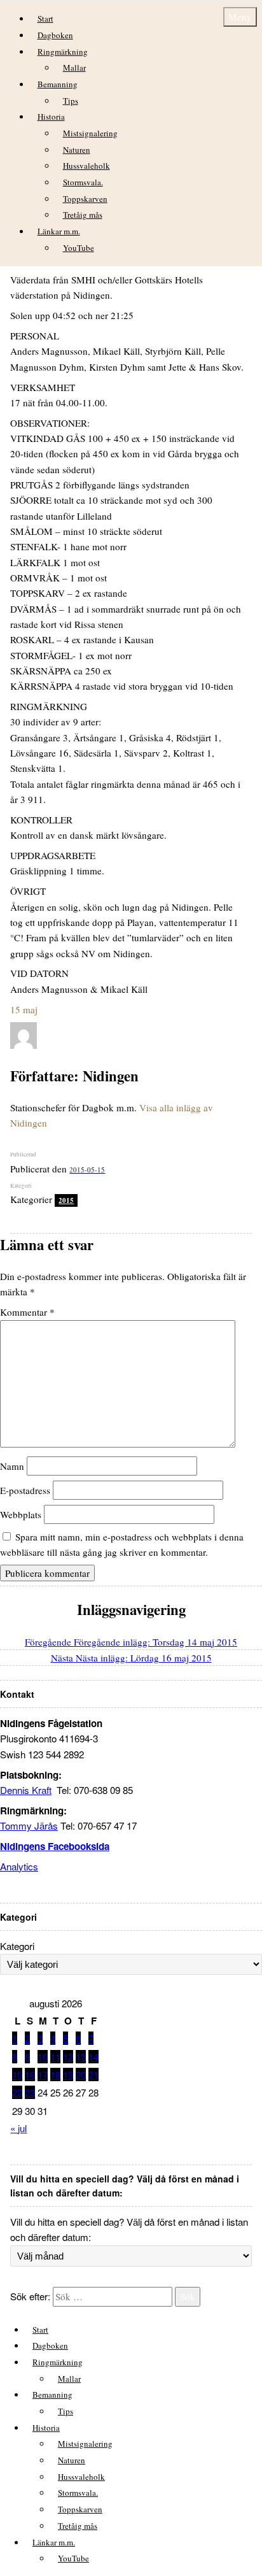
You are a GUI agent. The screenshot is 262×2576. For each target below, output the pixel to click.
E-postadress (25, 1490)
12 (68, 2057)
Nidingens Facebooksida (55, 1846)
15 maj (24, 1009)
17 (43, 2074)
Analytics (19, 1866)
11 (55, 2057)
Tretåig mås (83, 215)
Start (45, 18)
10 (43, 2057)
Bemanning (58, 84)
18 (55, 2074)
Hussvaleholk (86, 166)
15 (17, 2074)
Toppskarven (85, 199)
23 (30, 2092)
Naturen (77, 150)
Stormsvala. (83, 182)
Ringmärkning (63, 52)
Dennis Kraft (26, 1790)
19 (68, 2074)
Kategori (17, 1946)
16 (30, 2074)
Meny (240, 17)
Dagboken (55, 35)
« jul (18, 2128)
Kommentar (27, 1312)
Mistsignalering (90, 133)
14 (93, 2057)
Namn (12, 1466)
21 (93, 2074)
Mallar (74, 68)
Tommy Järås (29, 1825)
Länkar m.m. (59, 231)
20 (81, 2074)
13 (81, 2057)
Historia (51, 117)
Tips (71, 101)
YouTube (79, 248)
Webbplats (21, 1514)
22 (17, 2092)
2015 (66, 1200)
